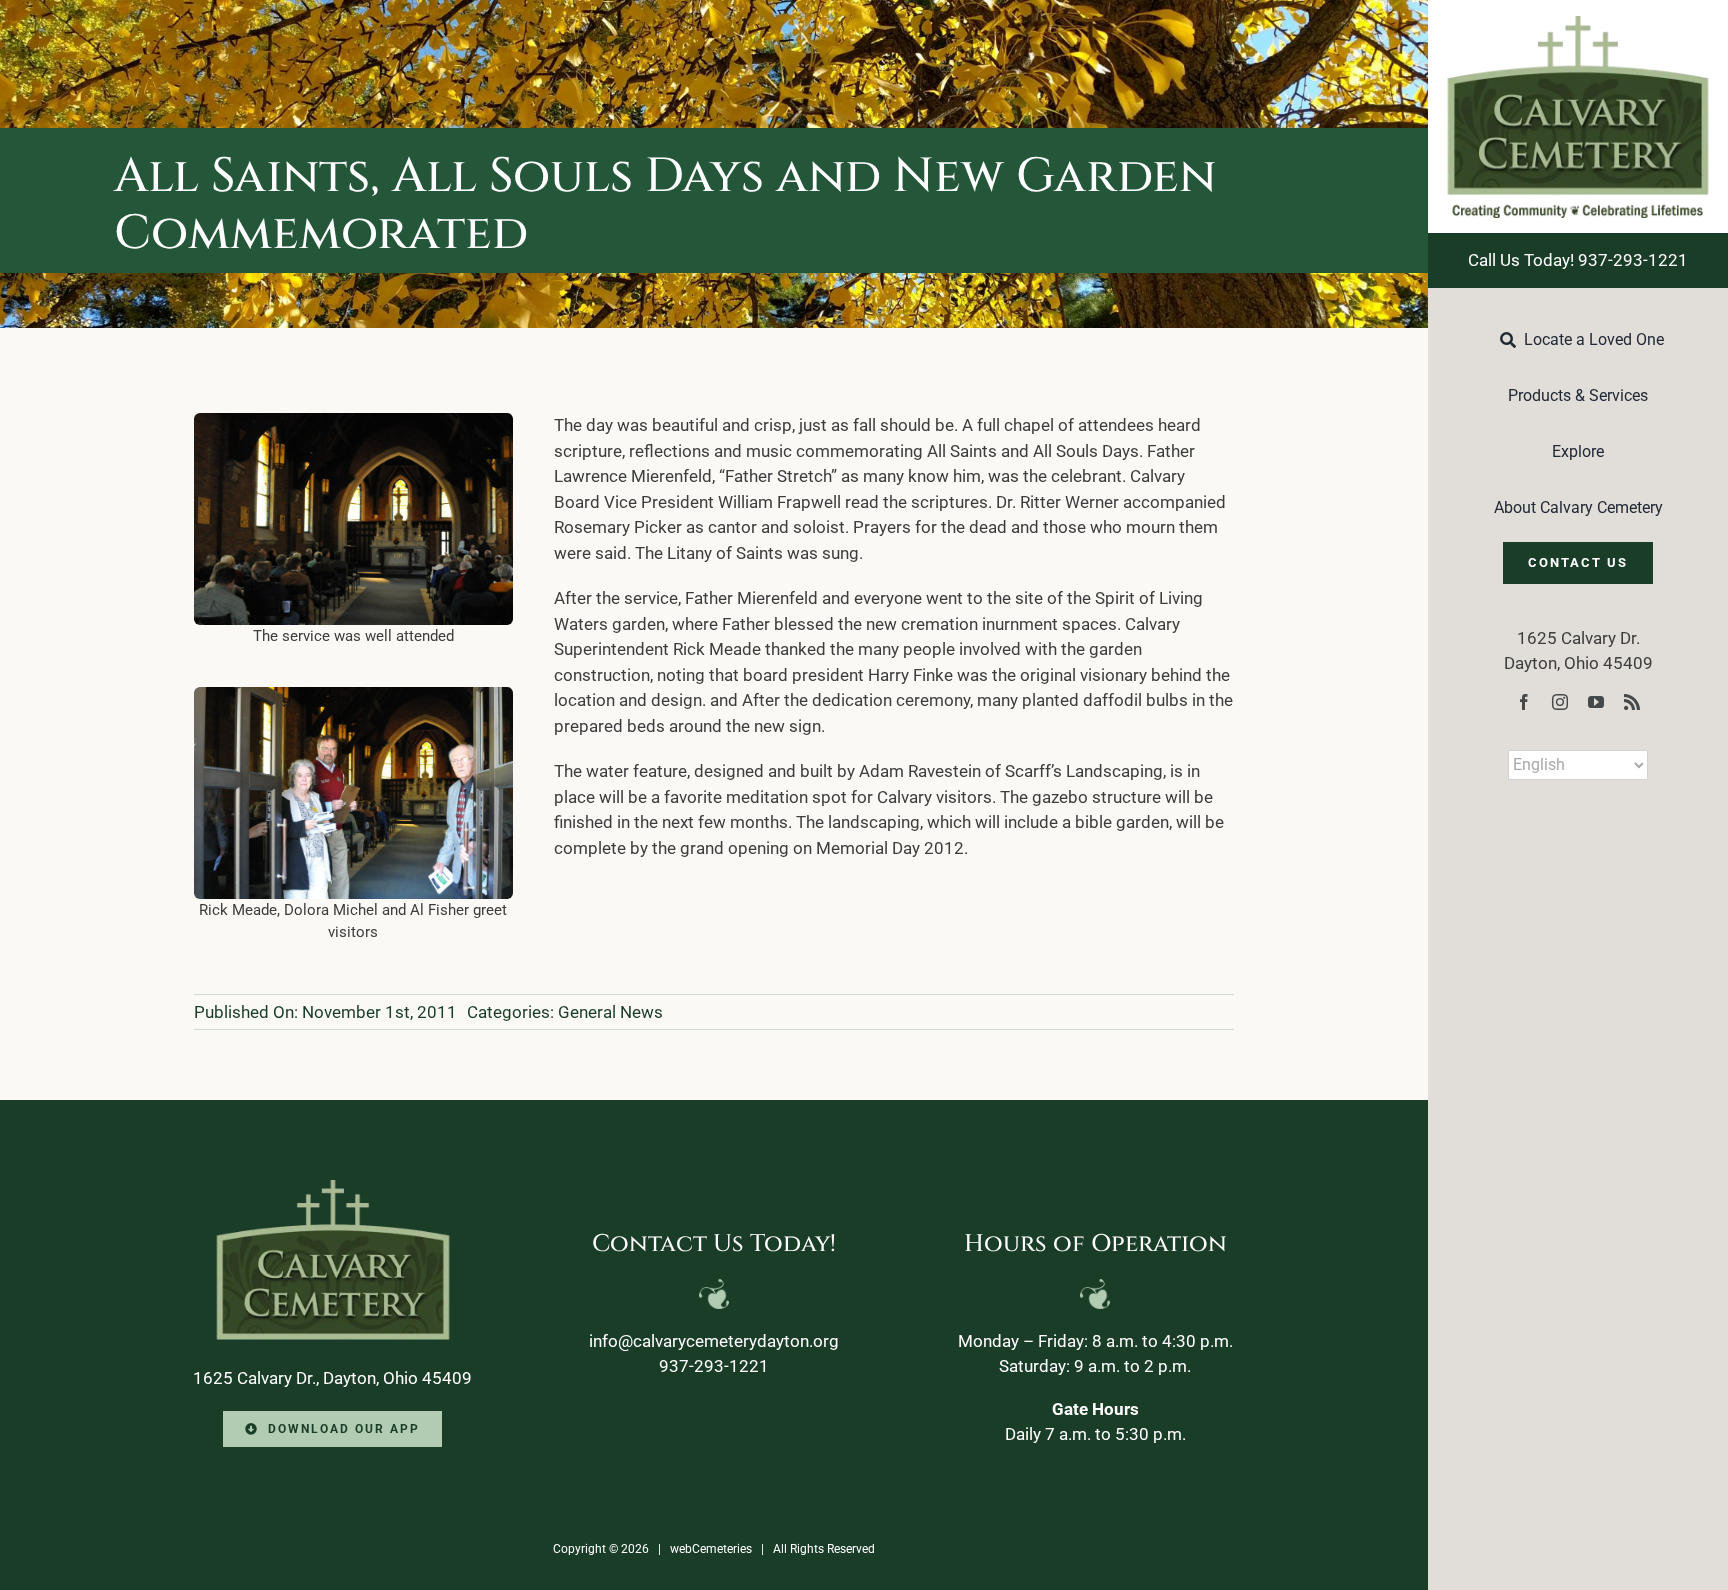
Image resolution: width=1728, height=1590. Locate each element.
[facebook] (1524, 702)
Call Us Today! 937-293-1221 (1578, 260)
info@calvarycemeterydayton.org (714, 1341)
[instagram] (1560, 702)
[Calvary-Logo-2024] (1578, 24)
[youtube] (1596, 702)
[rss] (1632, 702)
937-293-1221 (714, 1366)
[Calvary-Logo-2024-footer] (333, 1188)
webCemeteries (711, 1549)
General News (610, 1012)
